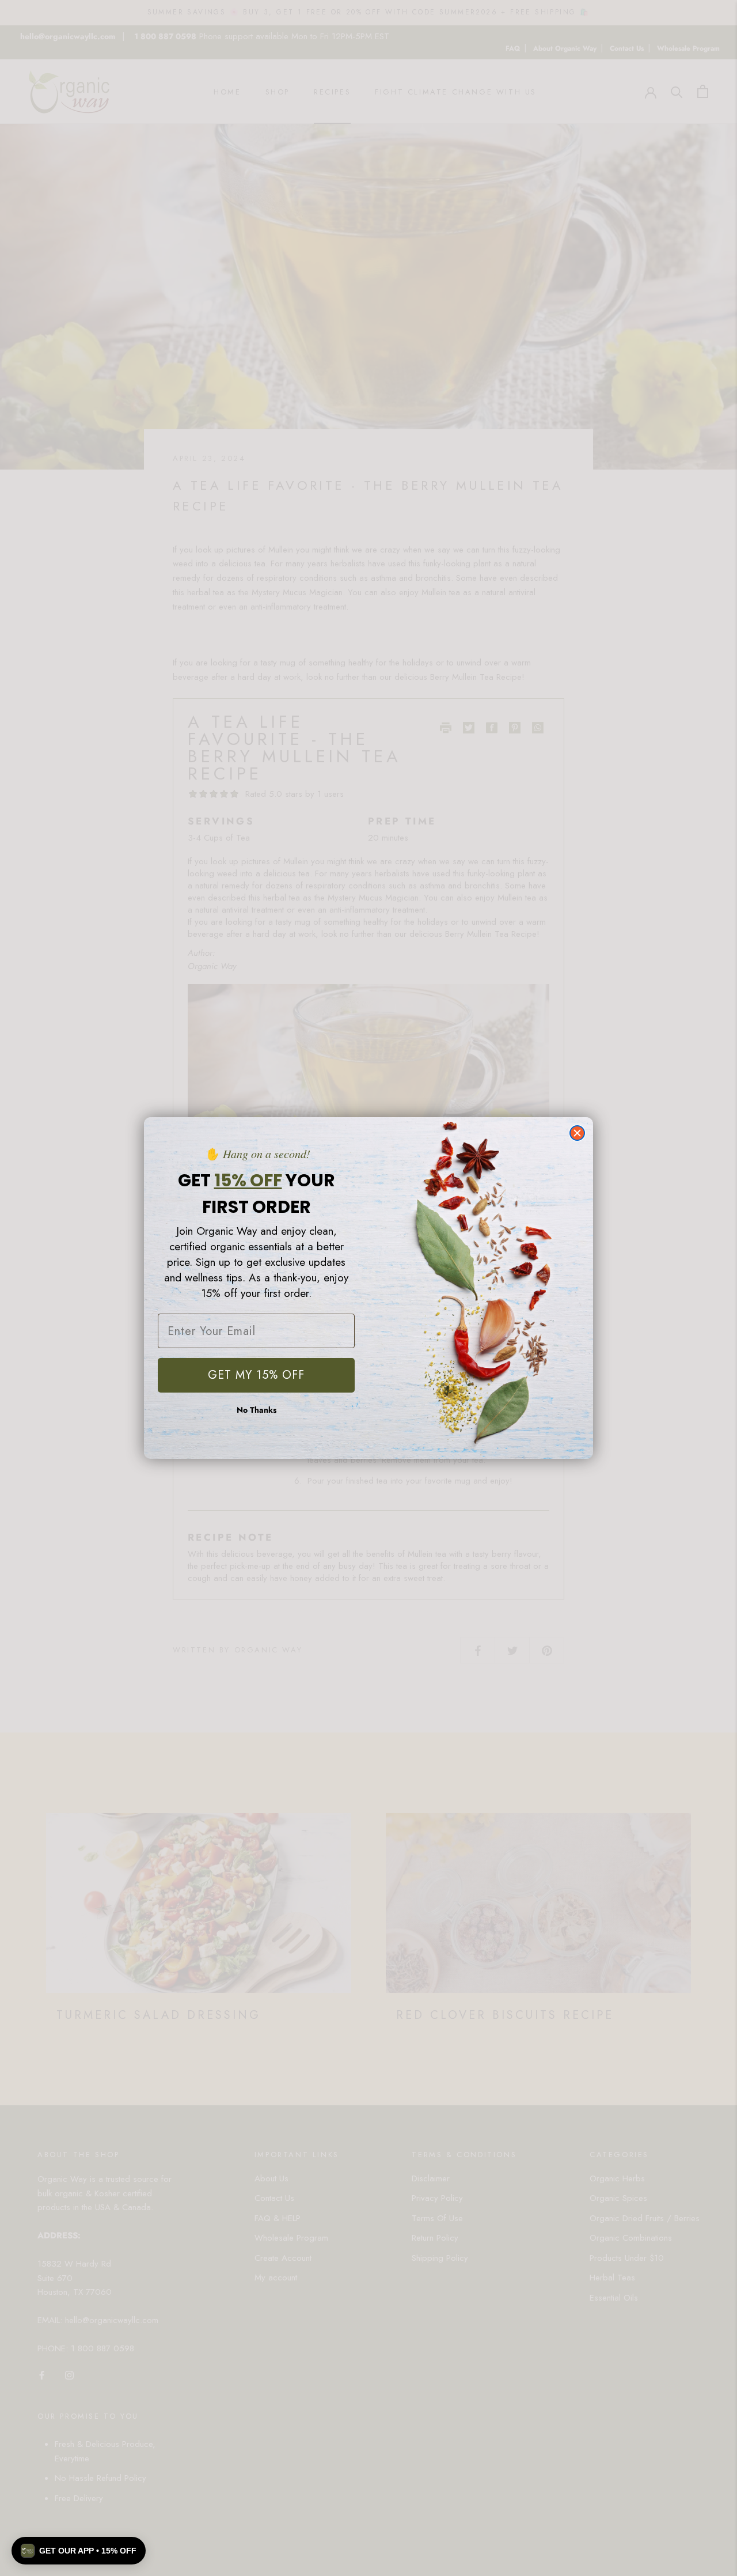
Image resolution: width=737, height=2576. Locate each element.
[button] (79, 2551)
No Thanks (257, 1410)
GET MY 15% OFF (256, 1375)
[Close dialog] (577, 1133)
